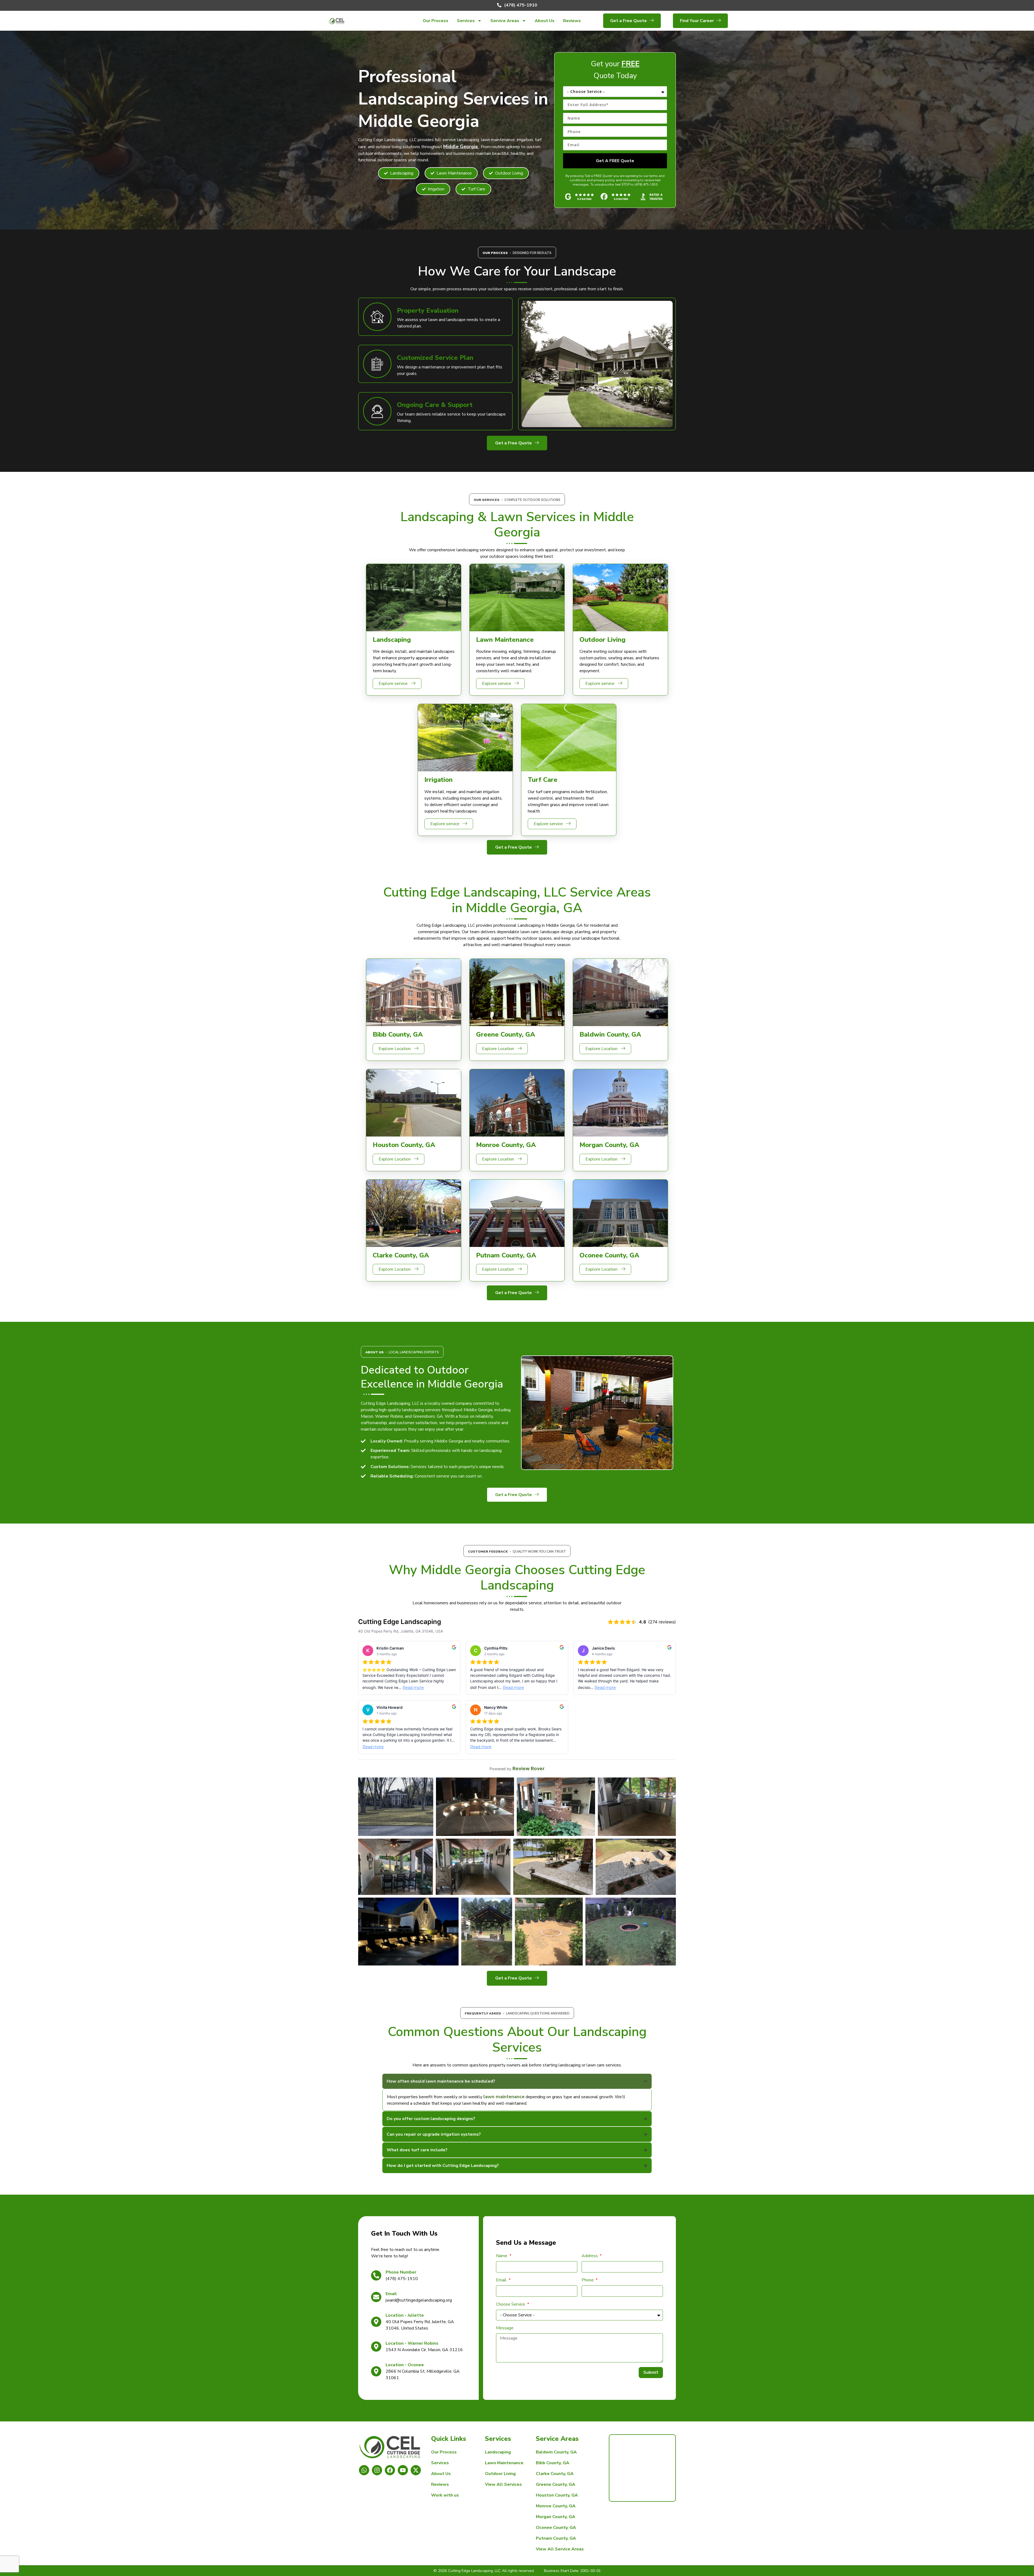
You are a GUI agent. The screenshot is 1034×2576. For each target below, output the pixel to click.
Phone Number (401, 2272)
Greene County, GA (556, 2484)
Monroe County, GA (556, 2506)
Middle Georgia (461, 147)
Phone (588, 2280)
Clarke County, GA (555, 2474)
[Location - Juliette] (376, 2322)
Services (466, 21)
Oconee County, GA (556, 2528)
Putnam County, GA (556, 2538)
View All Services (503, 2484)
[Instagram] (377, 2470)
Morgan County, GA (556, 2517)
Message (505, 2328)
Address (590, 2256)
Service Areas (505, 21)
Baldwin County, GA (556, 2452)
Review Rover (528, 1768)
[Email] (376, 2297)
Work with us (445, 2495)
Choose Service (511, 2304)
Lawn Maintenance (504, 2463)
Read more (413, 1688)
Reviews (572, 21)
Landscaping (498, 2452)
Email (391, 2294)
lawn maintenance (504, 2097)
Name (502, 2256)
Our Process (436, 21)
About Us (545, 21)
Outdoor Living (500, 2474)
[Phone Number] (376, 2275)
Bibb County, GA (553, 2463)
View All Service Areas (560, 2549)
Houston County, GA (557, 2495)
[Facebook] (390, 2470)
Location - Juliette (405, 2315)
